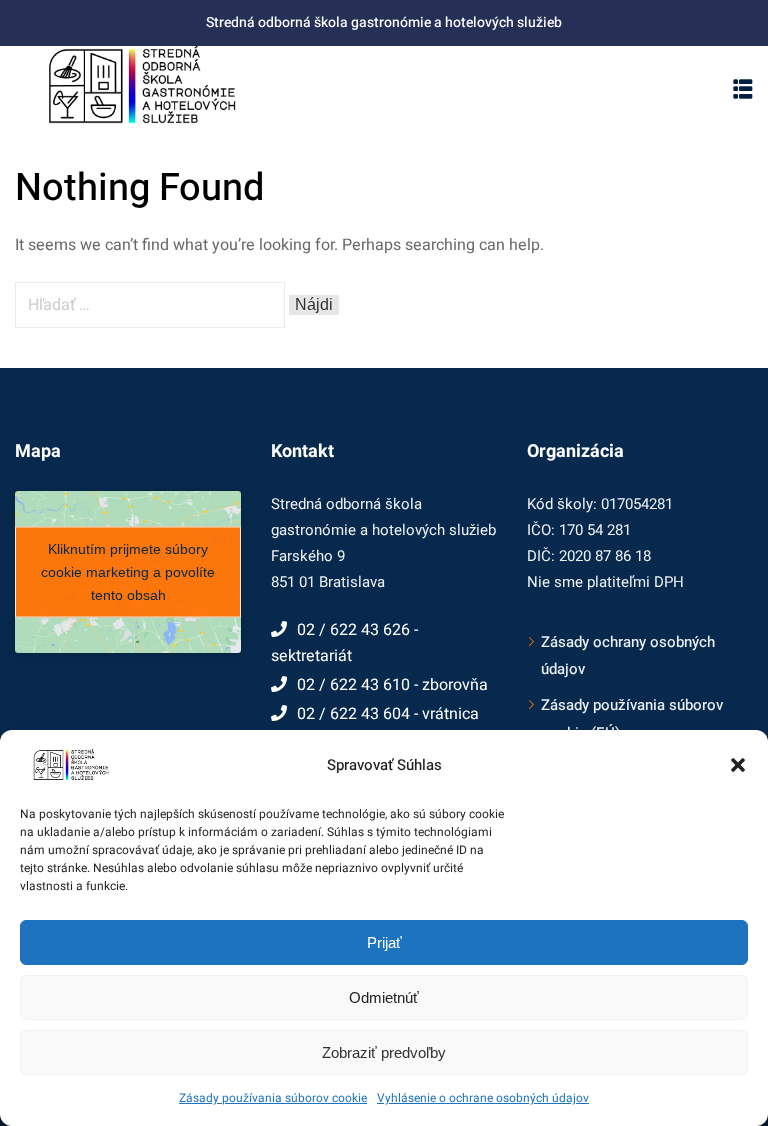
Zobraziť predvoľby (384, 1052)
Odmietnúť (384, 997)
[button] (738, 765)
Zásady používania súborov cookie (273, 1098)
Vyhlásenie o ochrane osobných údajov (483, 1098)
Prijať (384, 942)
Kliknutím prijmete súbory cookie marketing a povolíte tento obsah (128, 571)
